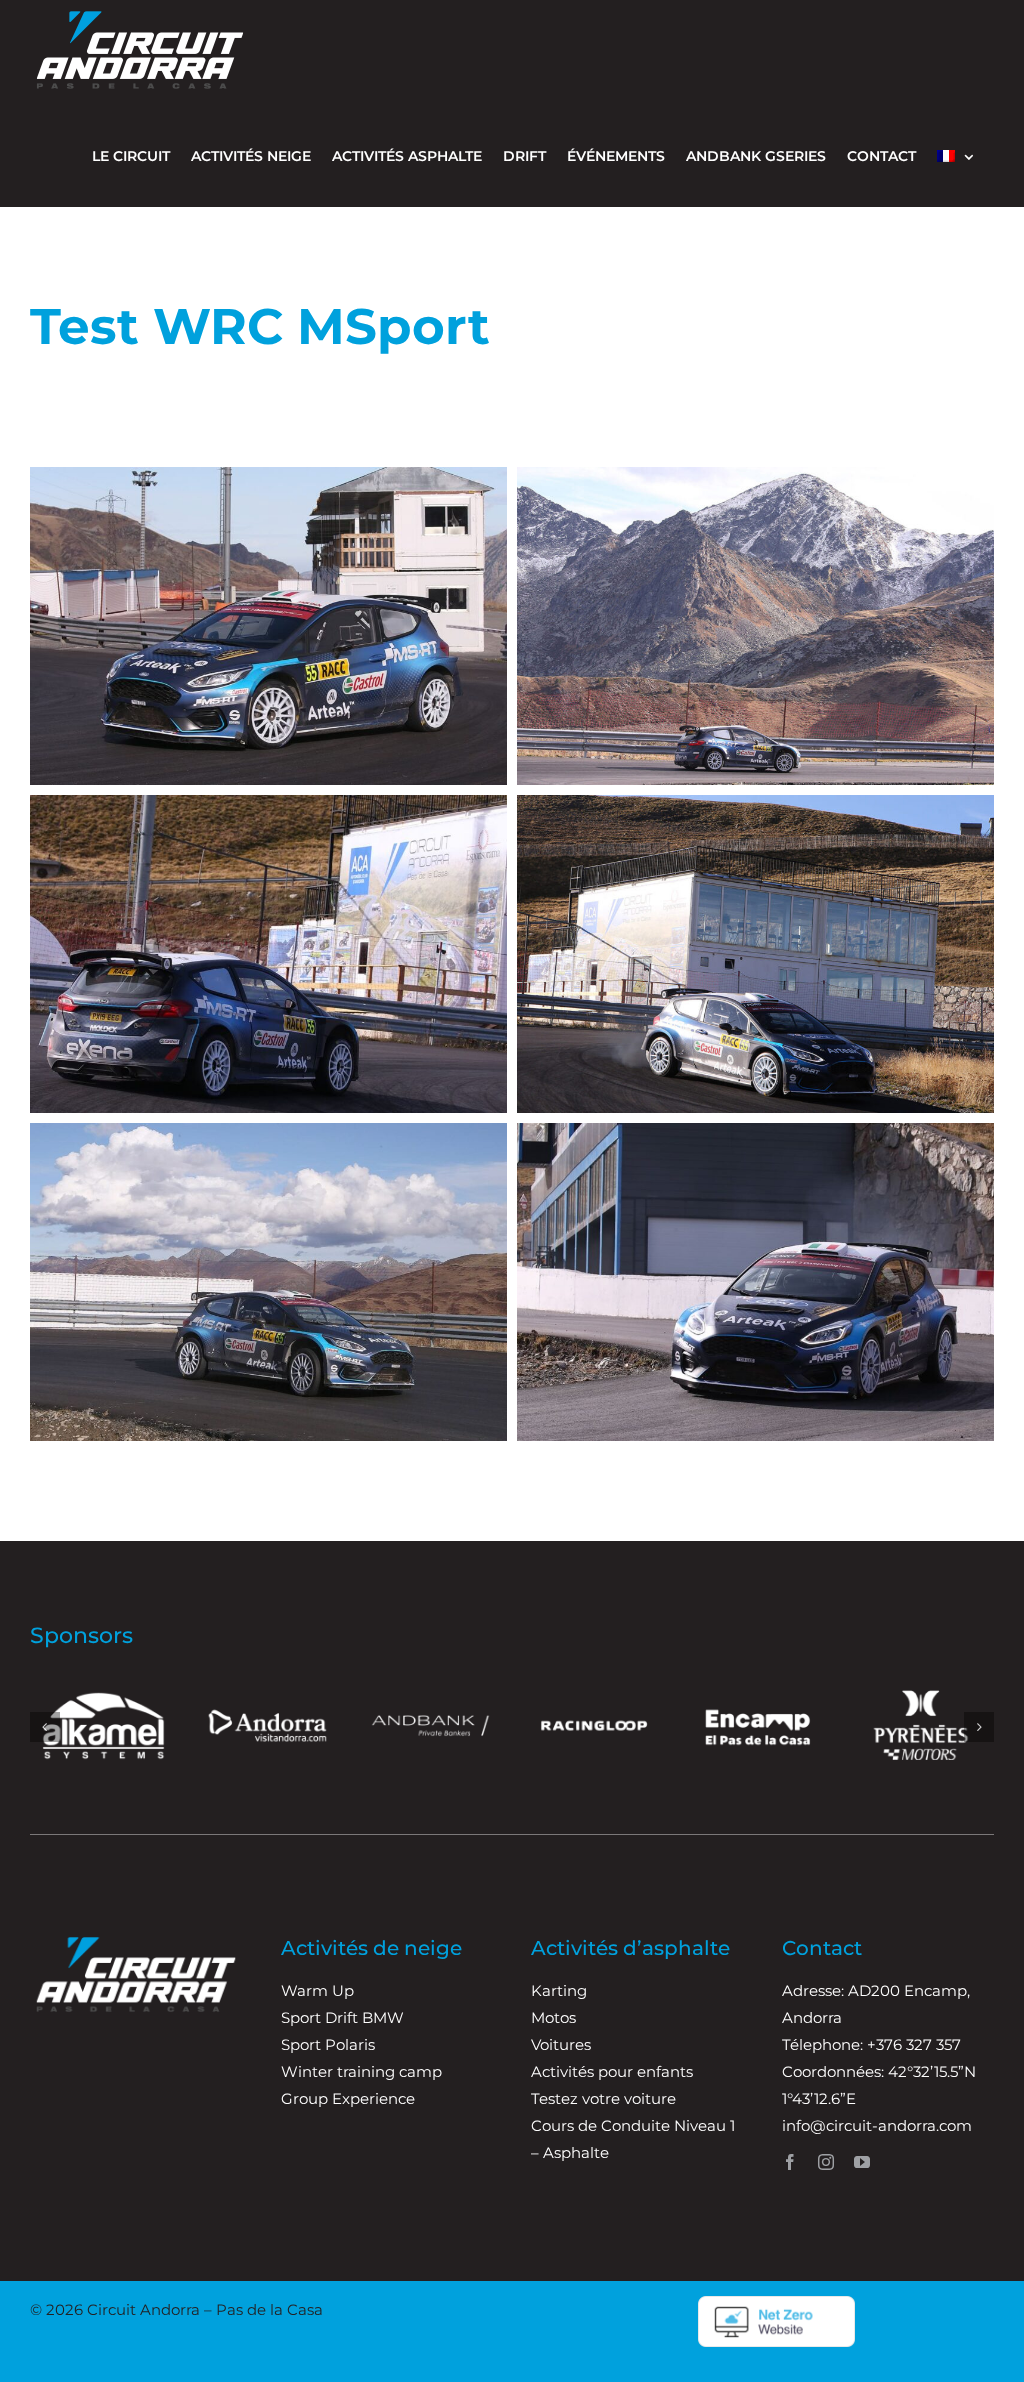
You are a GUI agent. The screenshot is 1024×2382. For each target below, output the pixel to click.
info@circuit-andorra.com (877, 2125)
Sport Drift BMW (342, 2017)
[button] (45, 1727)
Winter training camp (361, 2071)
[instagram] (826, 2162)
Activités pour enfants (612, 2071)
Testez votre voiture (603, 2098)
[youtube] (862, 2162)
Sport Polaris (328, 2044)
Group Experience (348, 2098)
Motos (553, 2017)
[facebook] (790, 2162)
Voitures (561, 2044)
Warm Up (317, 1990)
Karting (559, 1990)
